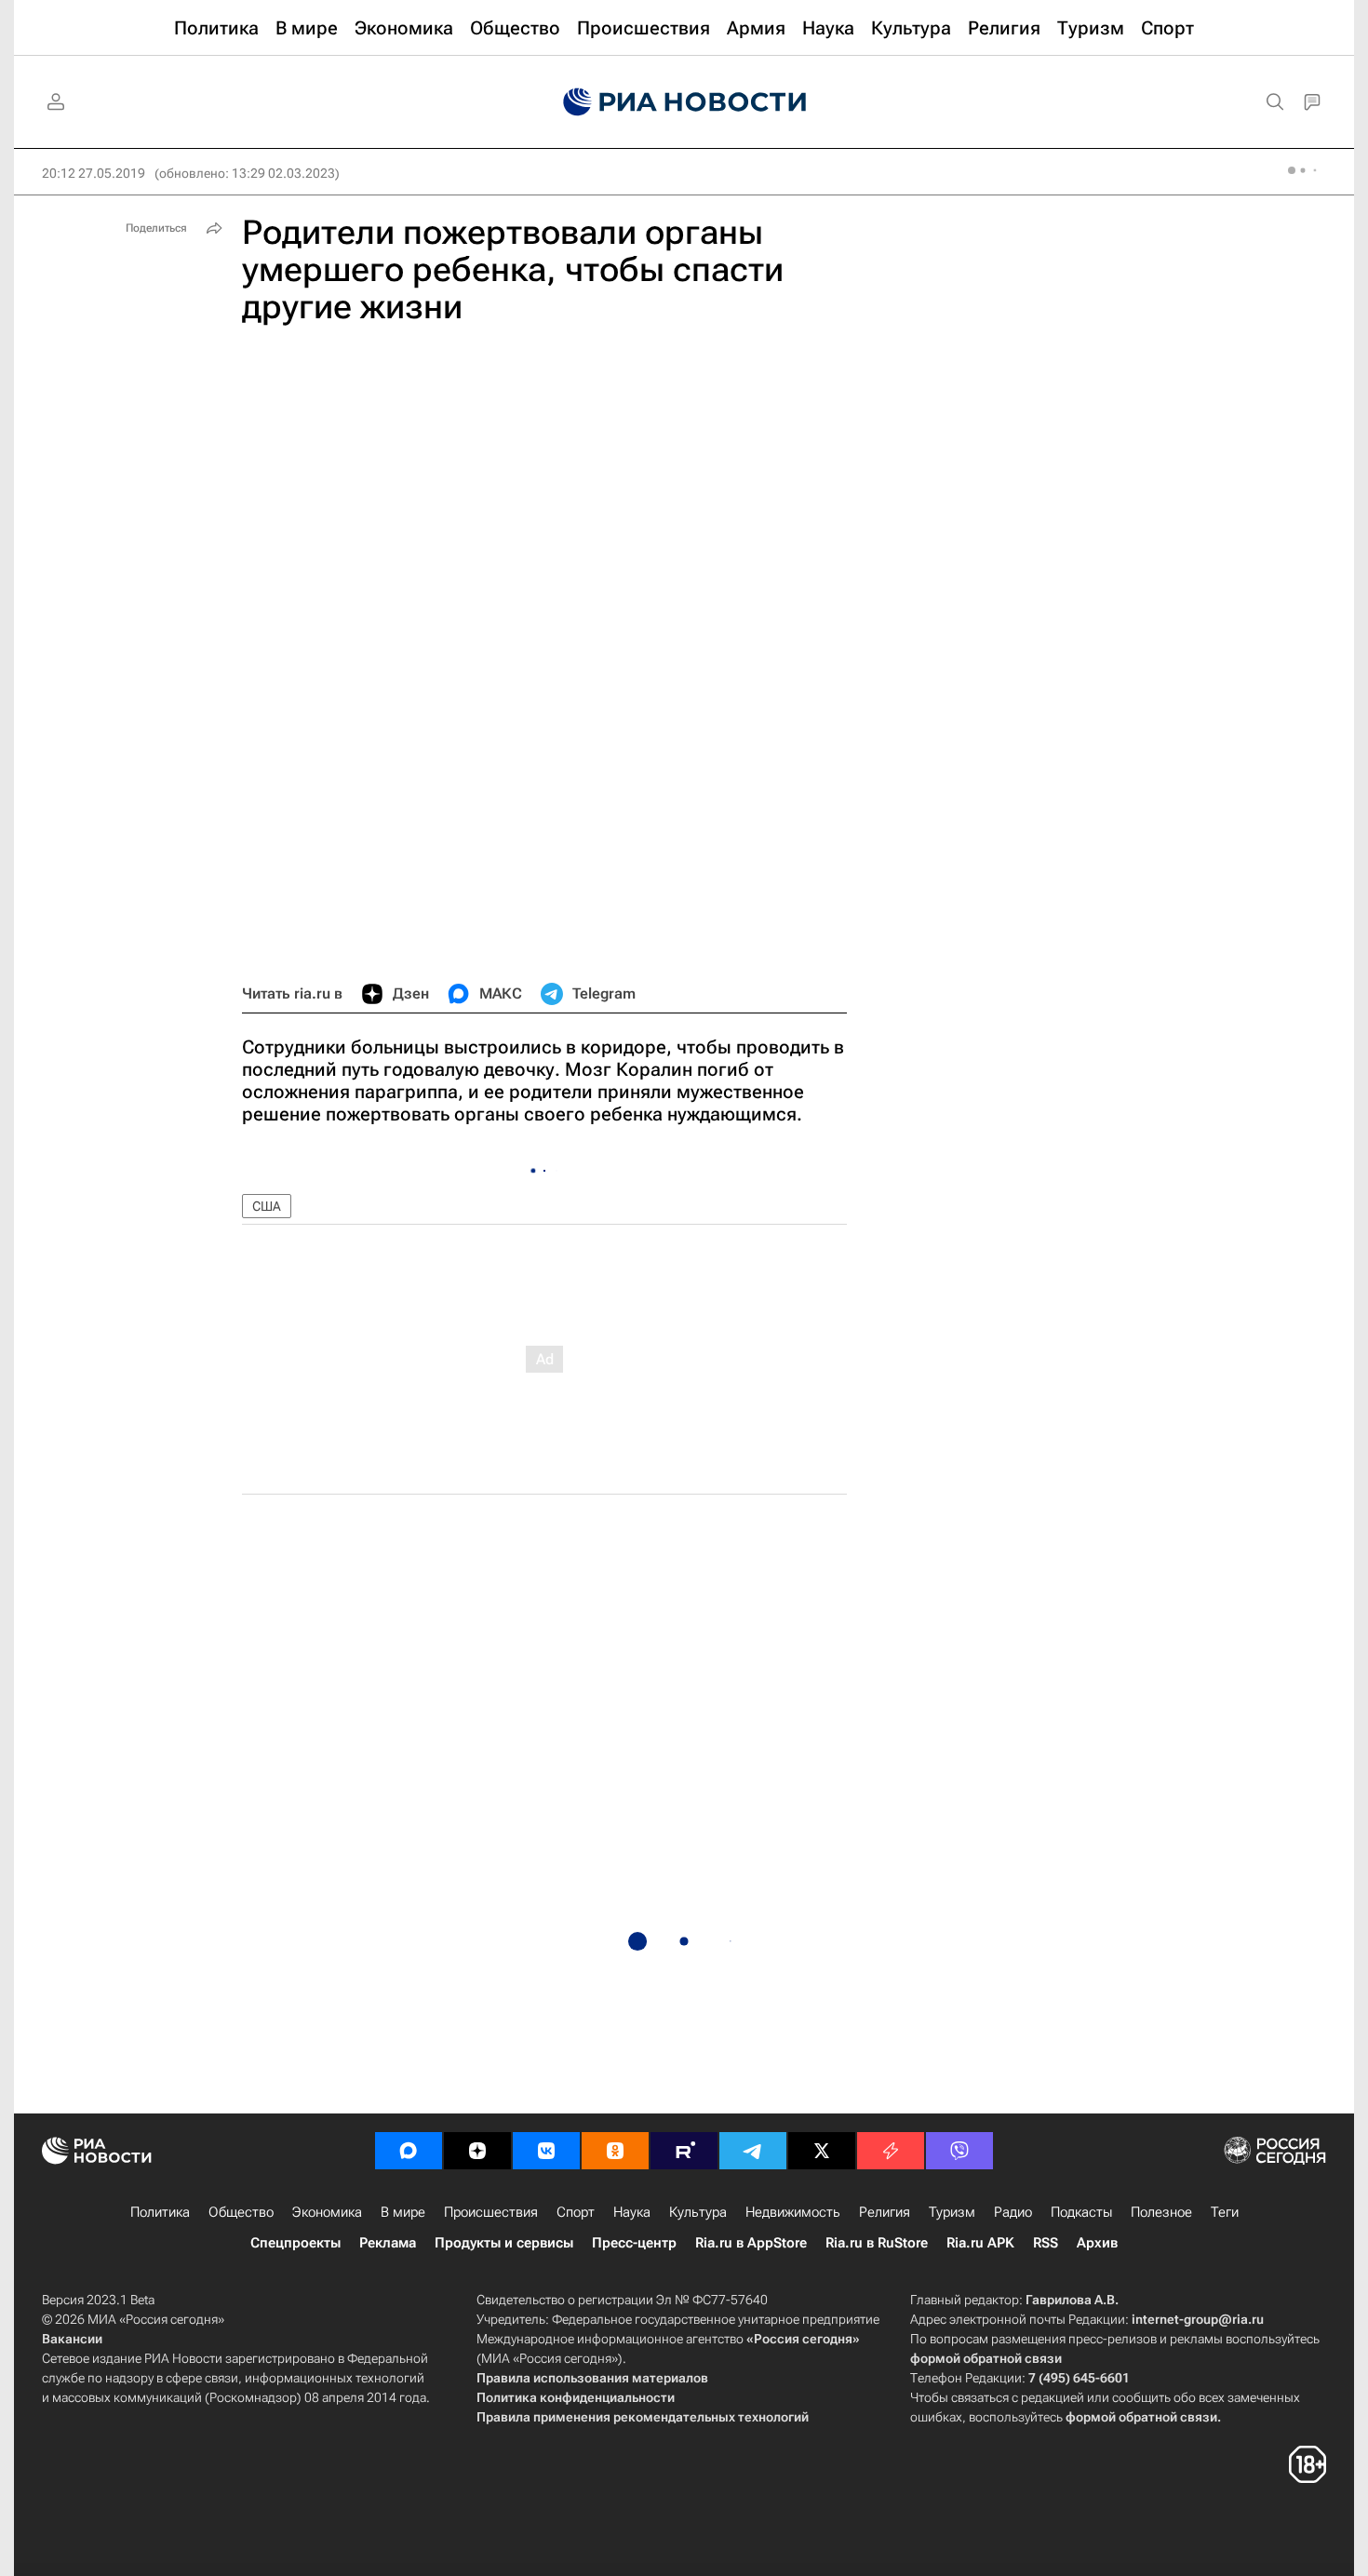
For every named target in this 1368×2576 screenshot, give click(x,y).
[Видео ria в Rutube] (684, 2151)
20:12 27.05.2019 (94, 173)
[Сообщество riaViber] (959, 2151)
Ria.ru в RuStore (877, 2243)
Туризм (952, 2212)
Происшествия (491, 2212)
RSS (1046, 2243)
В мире (403, 2212)
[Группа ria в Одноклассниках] (615, 2151)
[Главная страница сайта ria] (684, 102)
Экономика (327, 2212)
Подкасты (1081, 2212)
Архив (1097, 2243)
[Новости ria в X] (822, 2151)
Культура (698, 2212)
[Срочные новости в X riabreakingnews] (891, 2151)
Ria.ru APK (980, 2243)
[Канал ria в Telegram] (753, 2151)
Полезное (1161, 2212)
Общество (241, 2212)
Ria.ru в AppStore (751, 2243)
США (267, 1206)
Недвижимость (793, 2212)
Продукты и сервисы (504, 2243)
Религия (885, 2212)
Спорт (576, 2212)
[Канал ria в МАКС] (409, 2151)
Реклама (388, 2243)
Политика (160, 2212)
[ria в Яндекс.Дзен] (477, 2151)
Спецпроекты (295, 2243)
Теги (1225, 2212)
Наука (632, 2212)
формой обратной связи (986, 2358)
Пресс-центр (634, 2243)
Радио (1013, 2212)
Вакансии (72, 2339)
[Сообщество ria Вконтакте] (546, 2151)
